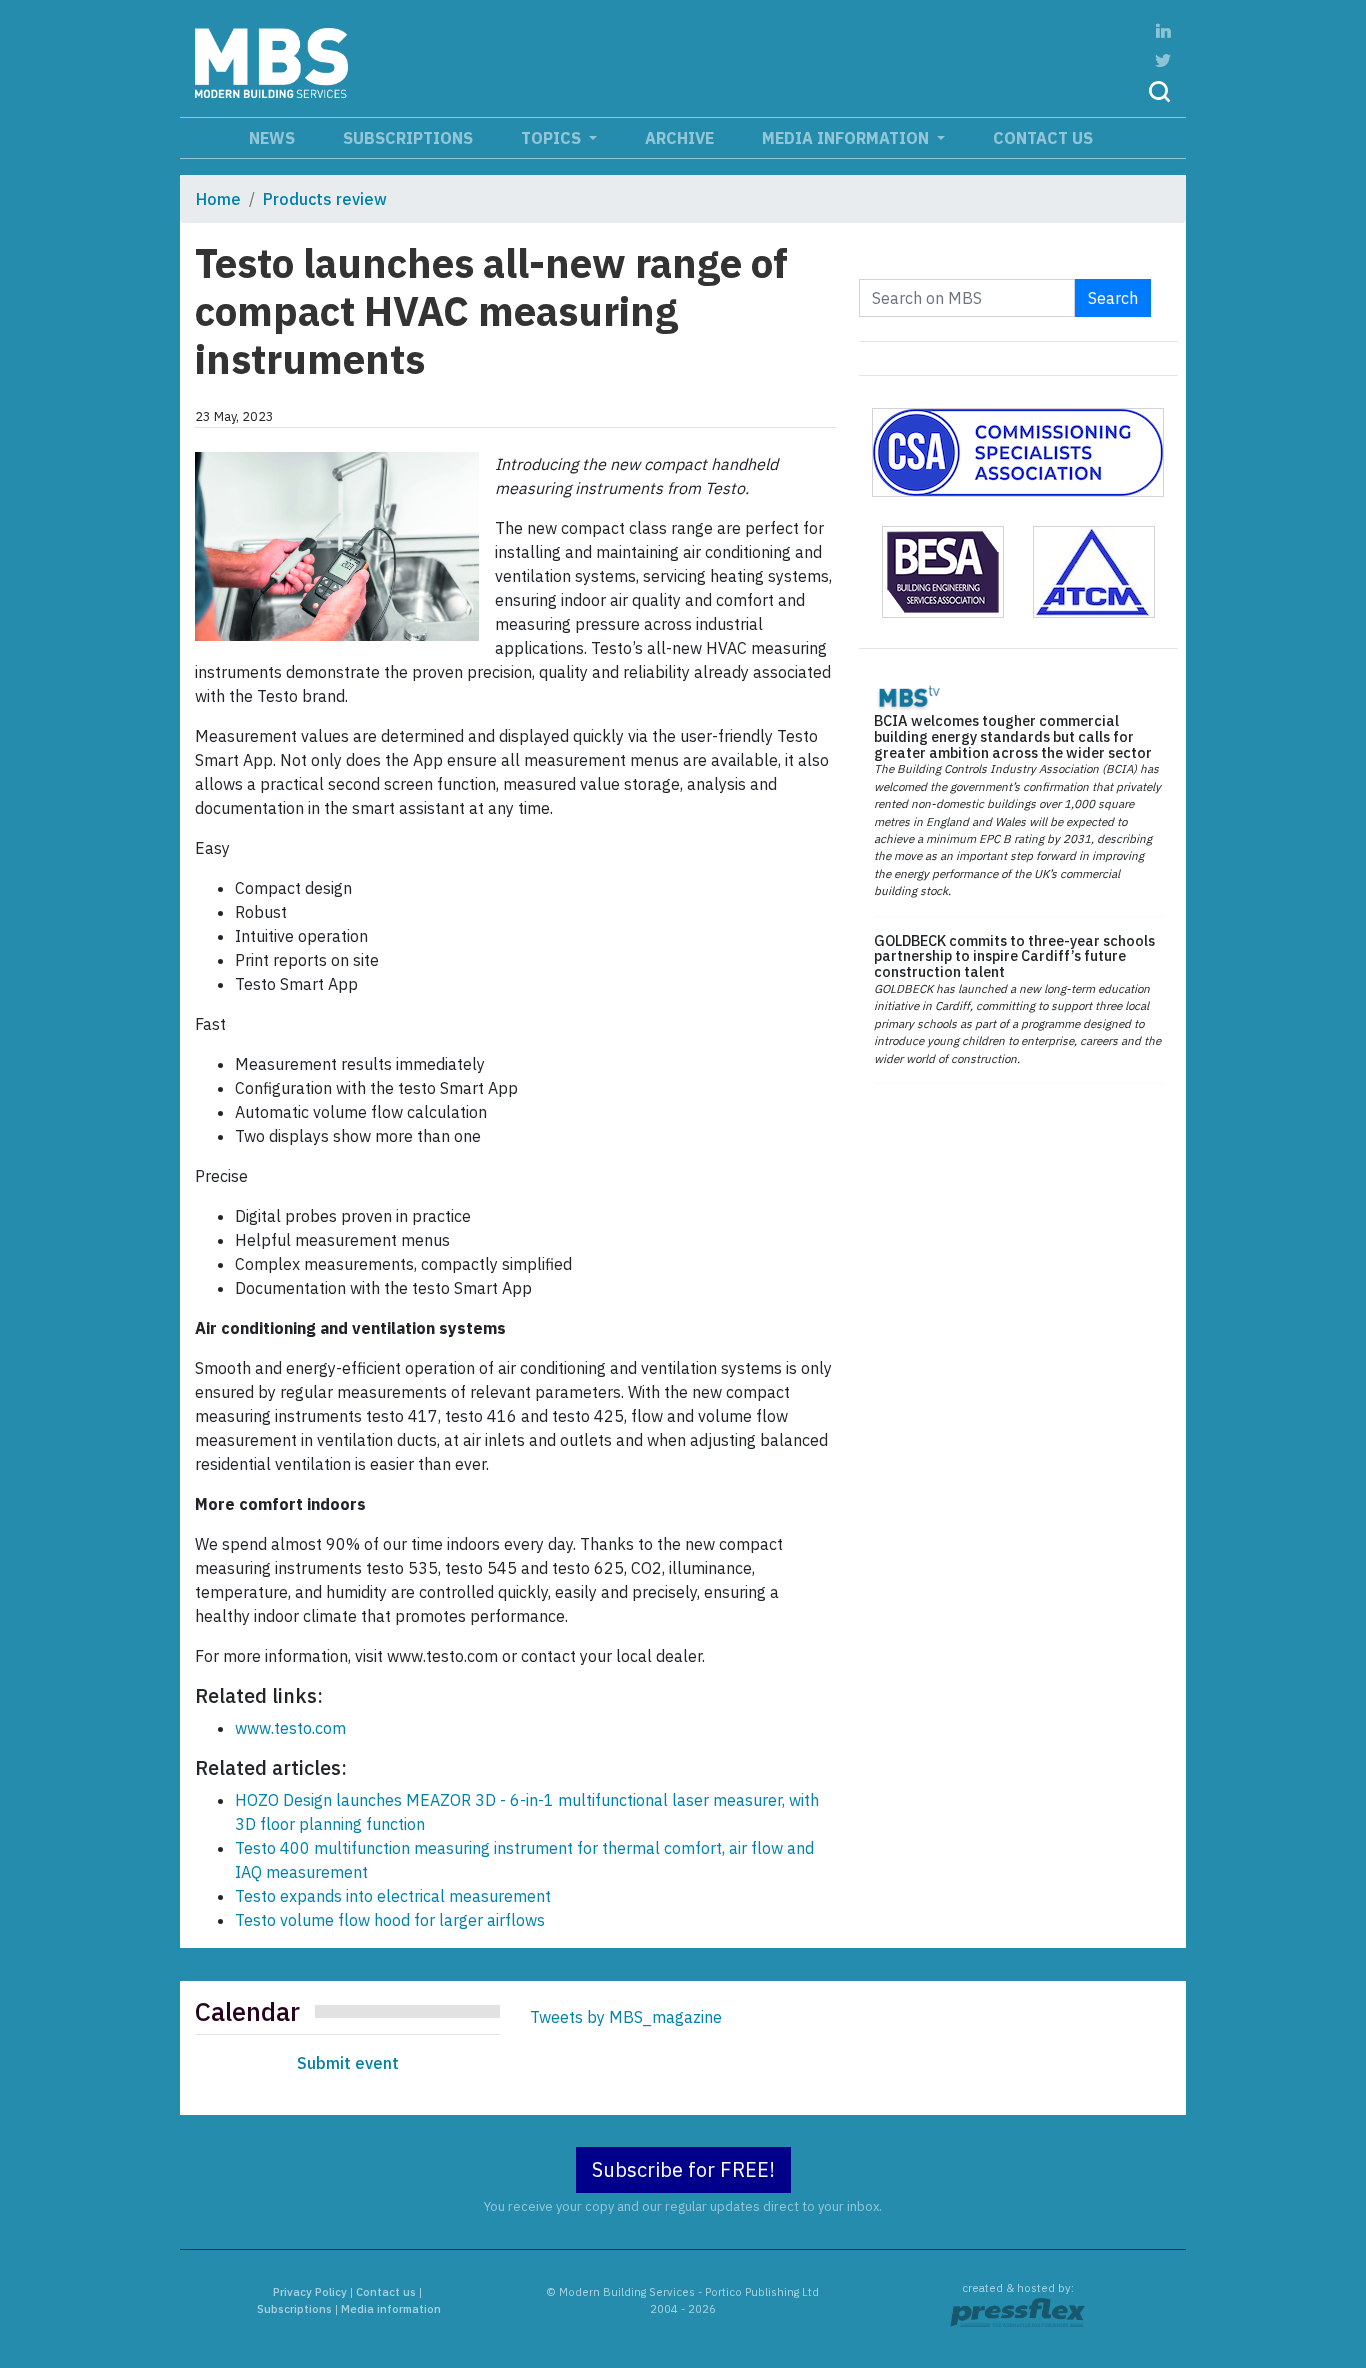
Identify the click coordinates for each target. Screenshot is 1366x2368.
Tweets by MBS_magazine (626, 2017)
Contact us (1043, 138)
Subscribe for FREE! (683, 2169)
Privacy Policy (310, 2292)
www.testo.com (290, 1728)
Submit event (348, 2063)
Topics (553, 138)
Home (218, 199)
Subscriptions (408, 138)
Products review (325, 199)
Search (1113, 298)
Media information (847, 138)
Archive (679, 138)
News (272, 138)
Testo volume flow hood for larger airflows (390, 1920)
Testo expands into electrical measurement (393, 1896)
